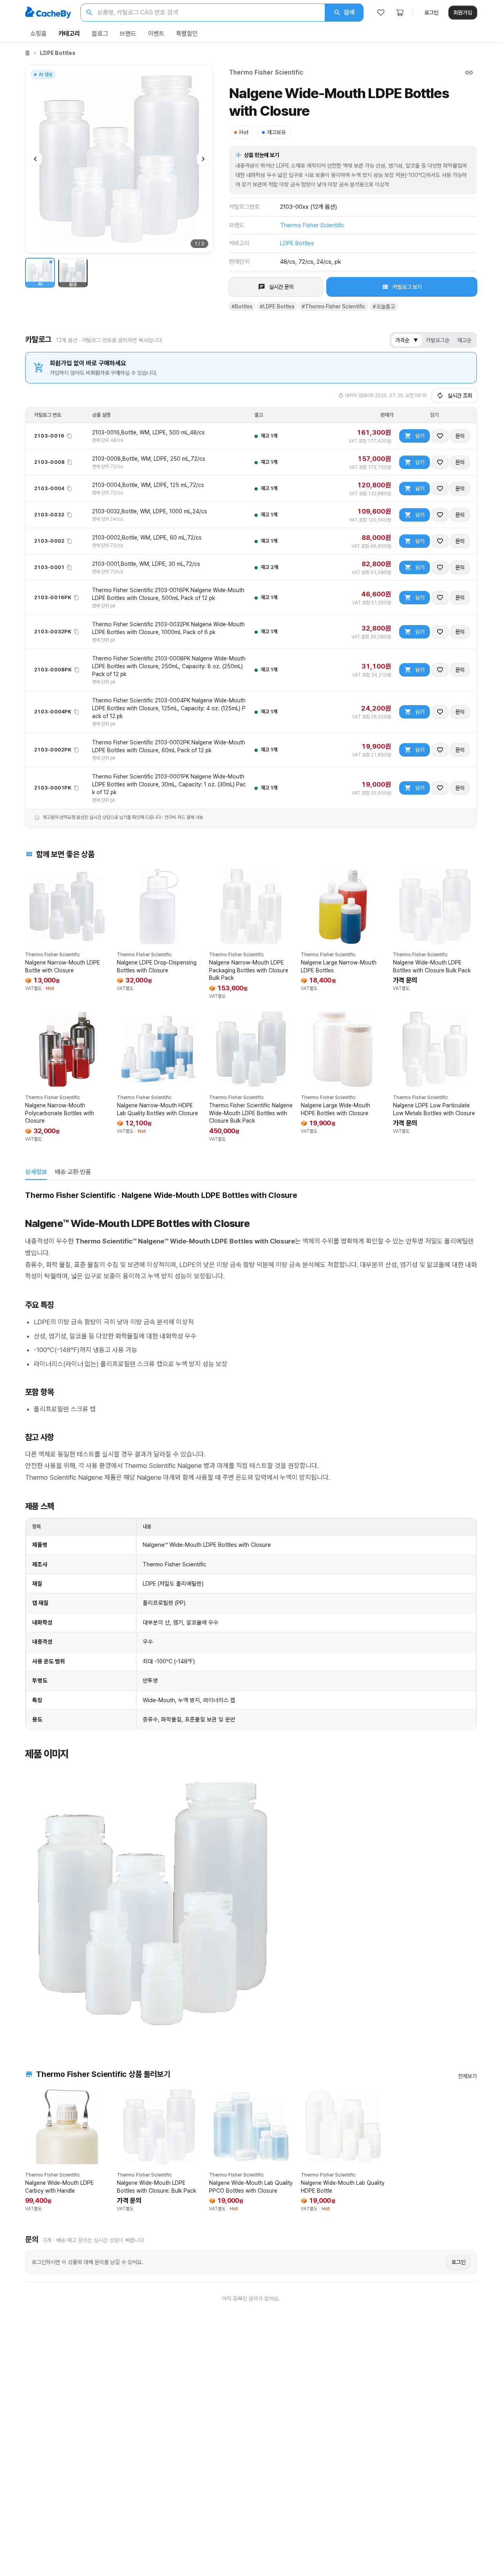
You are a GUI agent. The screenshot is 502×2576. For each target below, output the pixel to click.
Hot (244, 132)
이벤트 (156, 34)
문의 (460, 436)
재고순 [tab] (464, 340)
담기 (420, 436)
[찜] (381, 13)
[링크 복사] (469, 73)
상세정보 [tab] (36, 1172)
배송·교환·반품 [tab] (73, 1172)
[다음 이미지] (203, 159)
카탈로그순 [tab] (438, 340)
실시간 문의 (281, 287)
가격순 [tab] (407, 340)
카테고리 (69, 34)
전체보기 (467, 2076)
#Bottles (242, 306)
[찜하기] (440, 436)
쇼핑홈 (38, 34)
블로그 (100, 34)
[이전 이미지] (35, 159)
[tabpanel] (251, 1613)
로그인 (431, 13)
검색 (349, 12)
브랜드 (128, 34)
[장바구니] (400, 13)
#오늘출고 (384, 306)
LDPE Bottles (58, 53)
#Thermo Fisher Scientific (334, 306)
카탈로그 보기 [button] (407, 287)
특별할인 (187, 34)
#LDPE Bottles (277, 306)
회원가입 (463, 13)
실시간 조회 (460, 396)
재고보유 (276, 132)
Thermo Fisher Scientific (266, 72)
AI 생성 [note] (45, 76)
